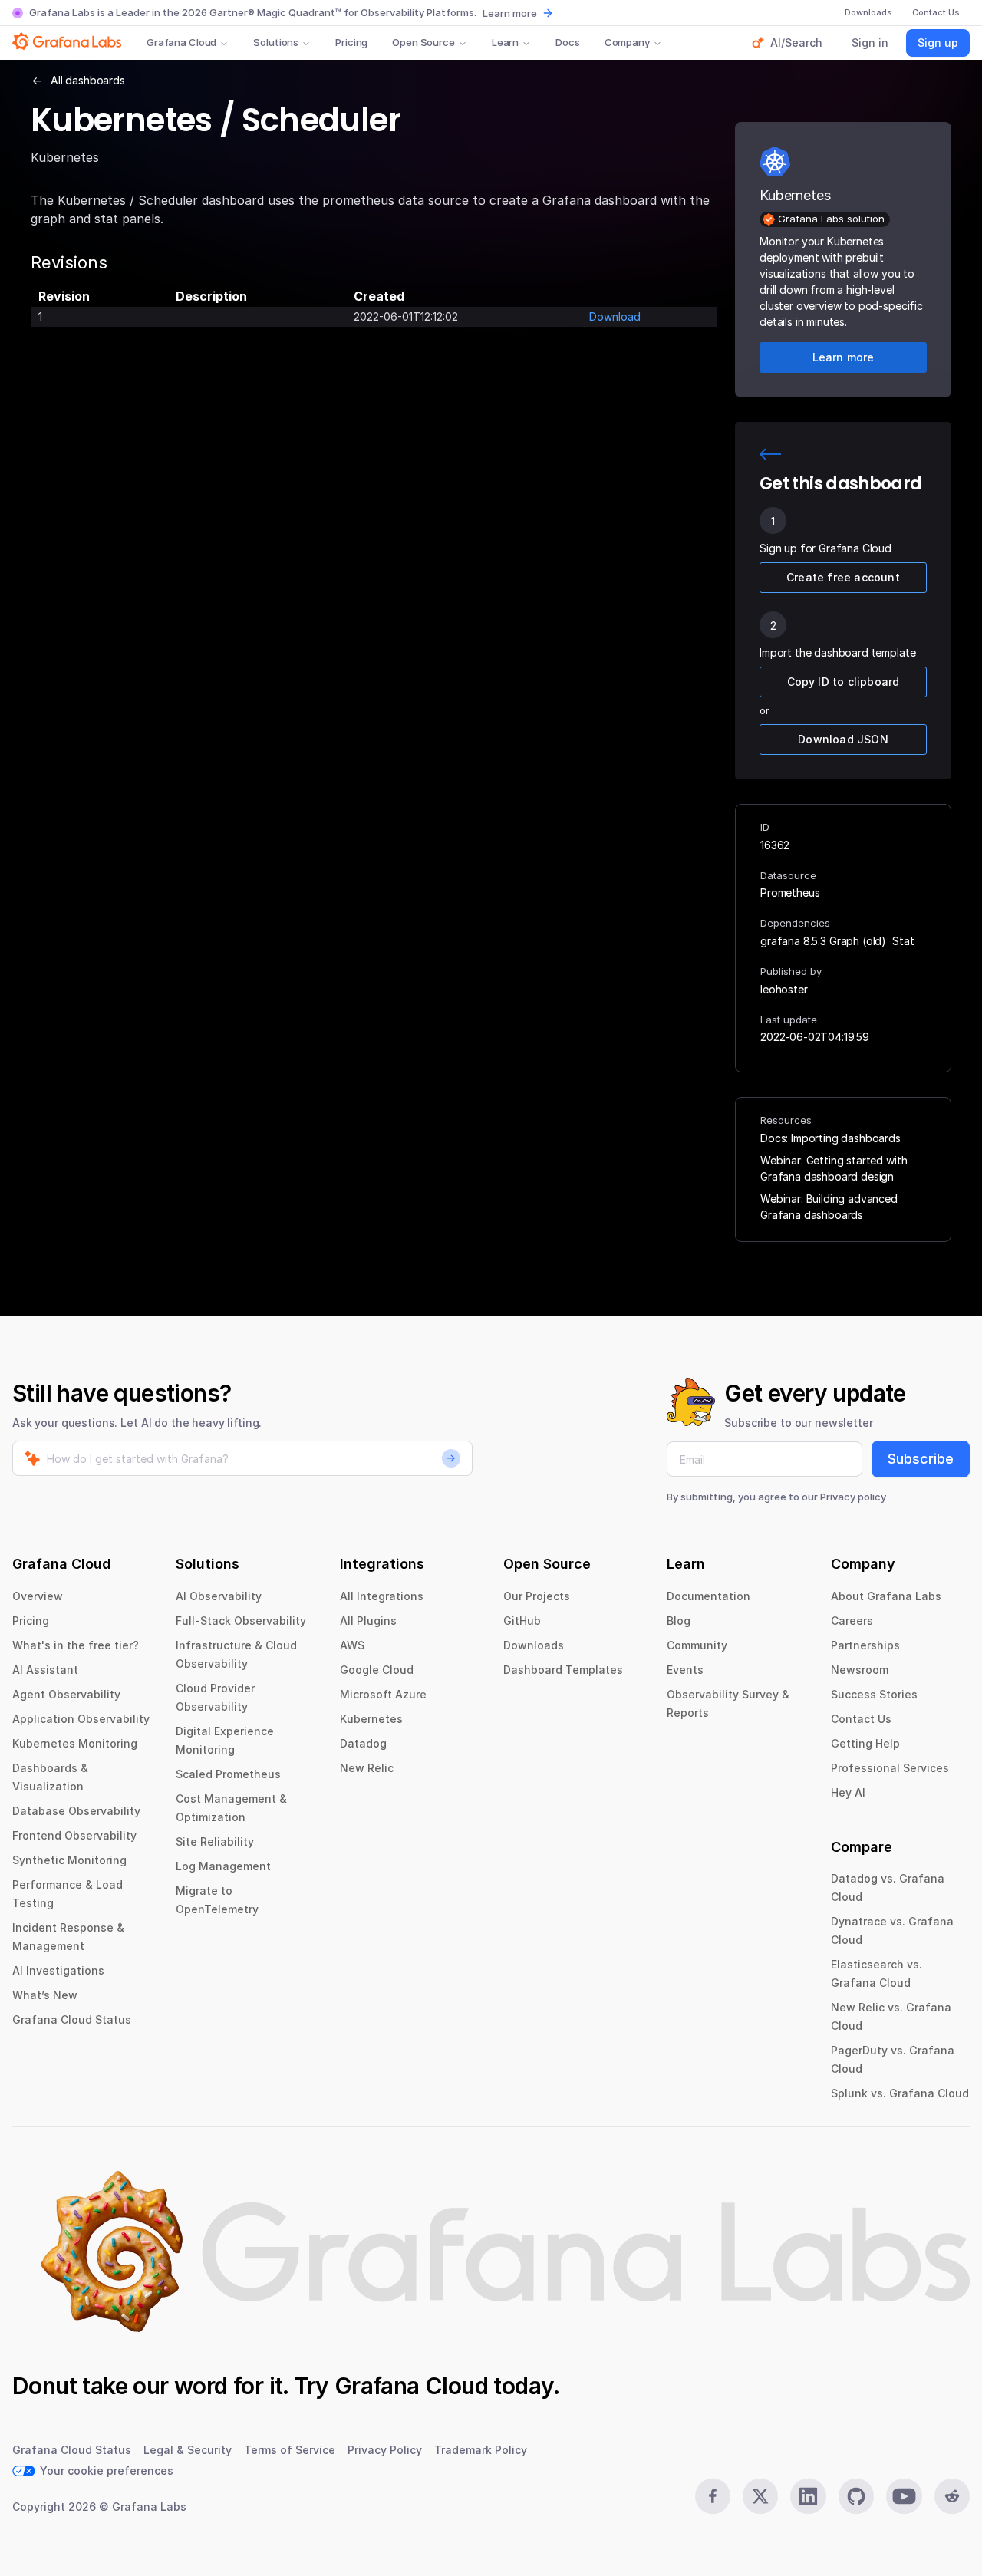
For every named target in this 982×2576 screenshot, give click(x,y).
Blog (679, 1621)
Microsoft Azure (383, 1694)
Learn (505, 42)
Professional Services (890, 1768)
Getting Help (865, 1743)
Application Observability (81, 1719)
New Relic (367, 1768)
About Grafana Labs (886, 1596)
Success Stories (874, 1694)
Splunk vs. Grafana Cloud (900, 2093)
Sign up (938, 43)
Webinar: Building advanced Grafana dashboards (829, 1207)
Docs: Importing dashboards (830, 1138)
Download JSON (843, 739)
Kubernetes (371, 1719)
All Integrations (382, 1596)
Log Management (223, 1866)
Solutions (276, 42)
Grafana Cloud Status (72, 2019)
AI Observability (219, 1596)
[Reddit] (952, 2496)
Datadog (363, 1743)
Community (697, 1645)
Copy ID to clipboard (844, 682)
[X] (760, 2496)
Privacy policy (853, 1497)
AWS (352, 1645)
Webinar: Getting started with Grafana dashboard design (834, 1168)
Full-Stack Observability (241, 1621)
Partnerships (865, 1645)
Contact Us (861, 1719)
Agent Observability (66, 1694)
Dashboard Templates (563, 1670)
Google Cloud (377, 1670)
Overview (38, 1596)
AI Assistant (45, 1670)
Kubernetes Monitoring (75, 1743)
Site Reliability (215, 1841)
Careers (852, 1621)
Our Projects (537, 1596)
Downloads (534, 1645)
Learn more (510, 13)
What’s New (45, 1995)
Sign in (870, 43)
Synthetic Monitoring (69, 1860)
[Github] (856, 2496)
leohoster (784, 989)
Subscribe (921, 1459)
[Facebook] (713, 2496)
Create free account (843, 577)
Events (685, 1670)
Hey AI (848, 1792)
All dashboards (88, 80)
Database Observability (76, 1811)
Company (627, 42)
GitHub (522, 1621)
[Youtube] (904, 2496)
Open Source (423, 42)
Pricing (351, 42)
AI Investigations (58, 1970)
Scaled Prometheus (228, 1774)
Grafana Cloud (181, 42)
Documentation (708, 1596)
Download (615, 316)
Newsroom (860, 1670)
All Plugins (368, 1621)
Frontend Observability (74, 1835)
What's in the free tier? (76, 1645)
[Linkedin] (808, 2496)
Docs (567, 42)
